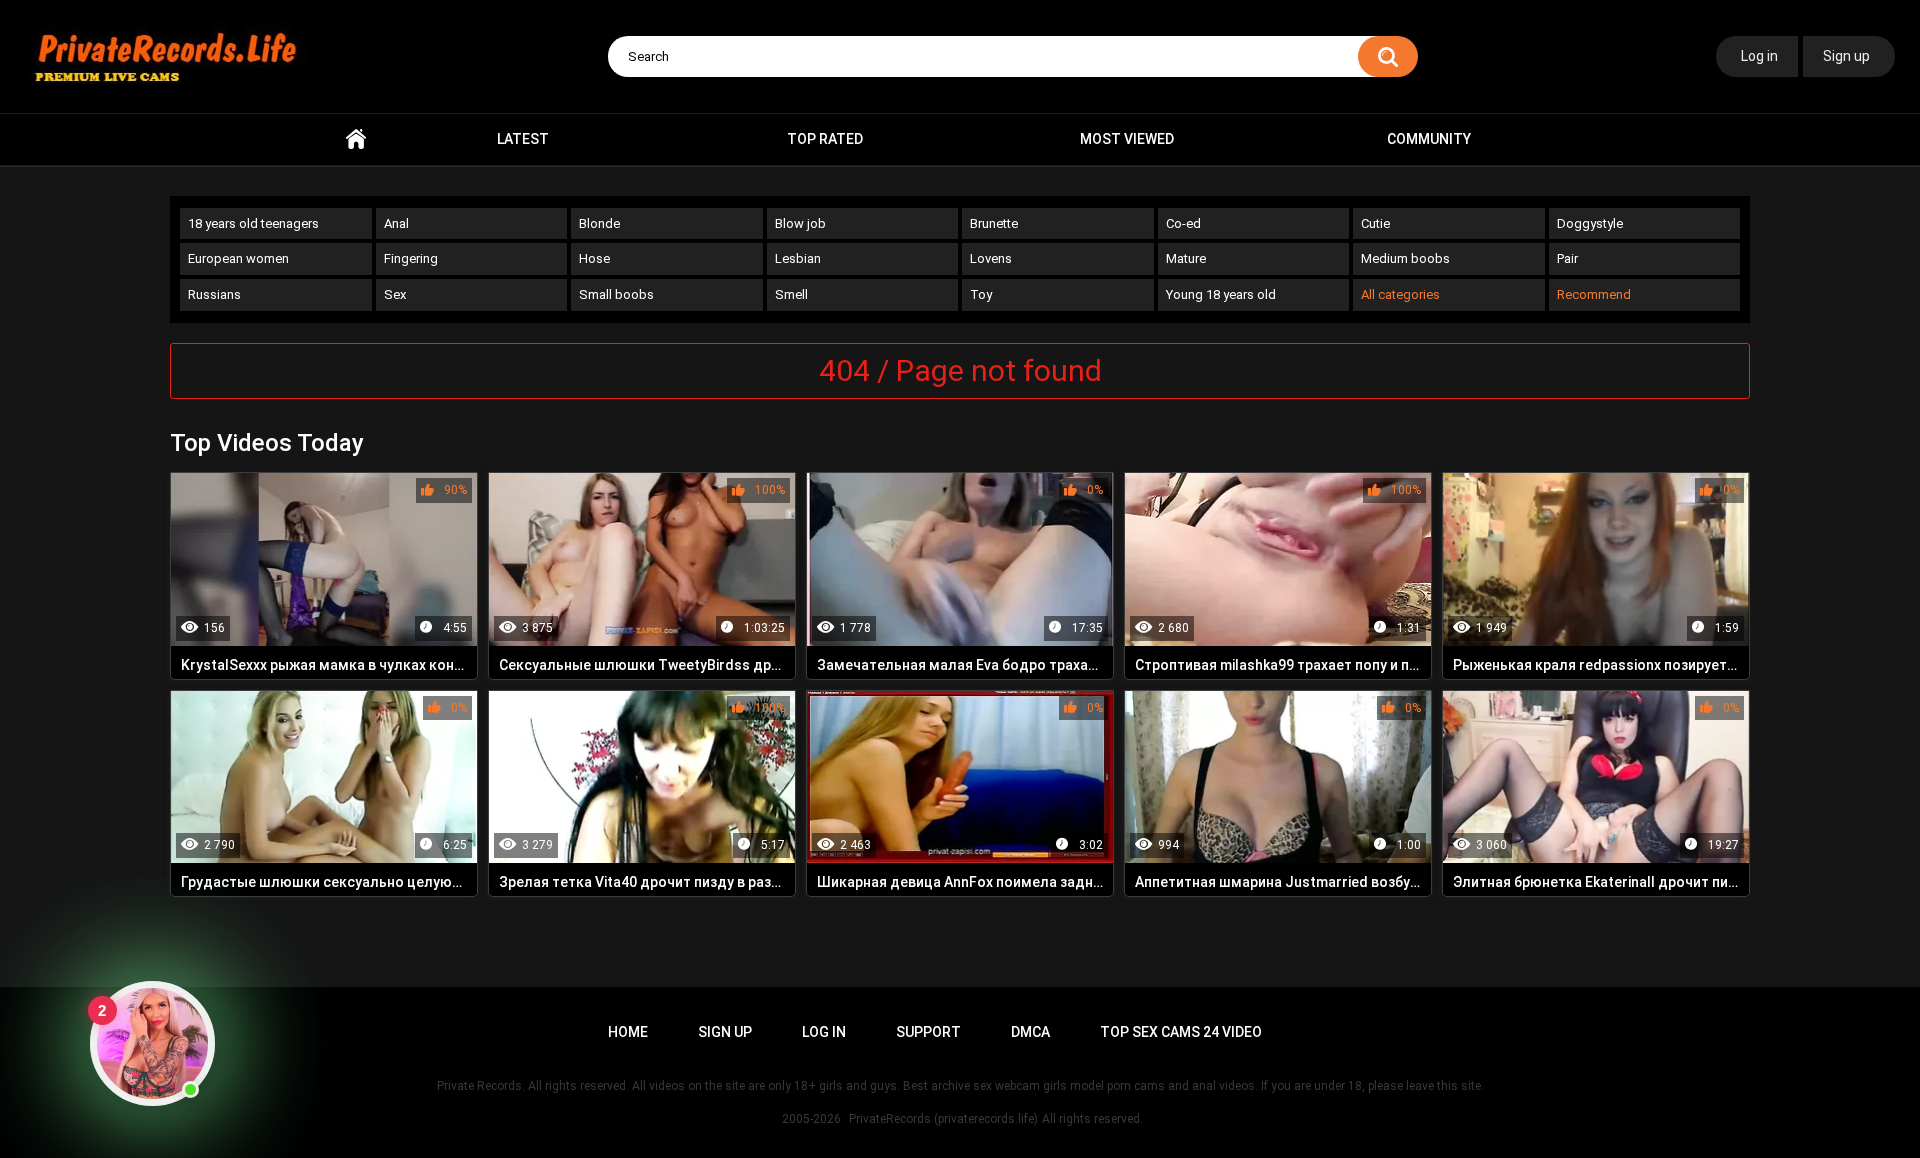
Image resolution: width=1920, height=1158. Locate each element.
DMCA (1030, 1032)
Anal (396, 223)
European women (238, 258)
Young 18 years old (1221, 294)
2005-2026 (811, 1119)
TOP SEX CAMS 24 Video (1181, 1032)
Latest (523, 139)
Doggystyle (1590, 223)
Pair (1567, 258)
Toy (981, 294)
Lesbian (798, 258)
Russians (214, 294)
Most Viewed (1127, 139)
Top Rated (825, 139)
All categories (1400, 294)
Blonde (599, 223)
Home (356, 139)
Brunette (994, 223)
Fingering (411, 258)
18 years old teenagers (253, 223)
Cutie (1375, 223)
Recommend (1594, 294)
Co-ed (1183, 223)
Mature (1186, 258)
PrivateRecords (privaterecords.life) (943, 1119)
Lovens (991, 258)
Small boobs (616, 294)
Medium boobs (1405, 258)
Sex (395, 294)
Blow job (800, 223)
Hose (594, 258)
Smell (791, 294)
